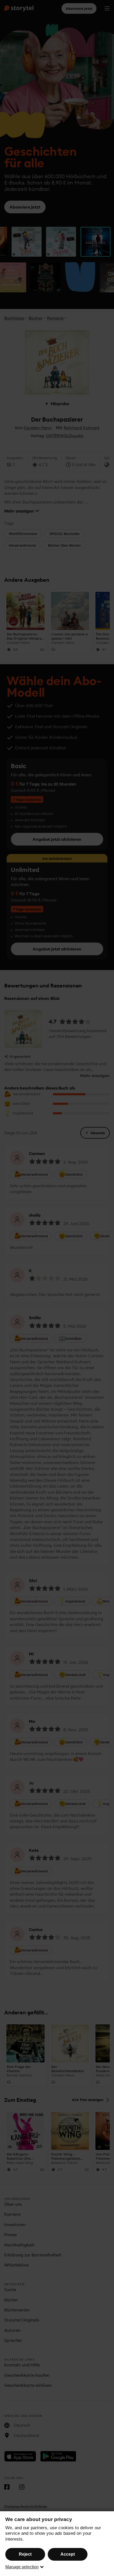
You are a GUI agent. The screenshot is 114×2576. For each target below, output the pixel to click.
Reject (25, 2554)
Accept (68, 2554)
